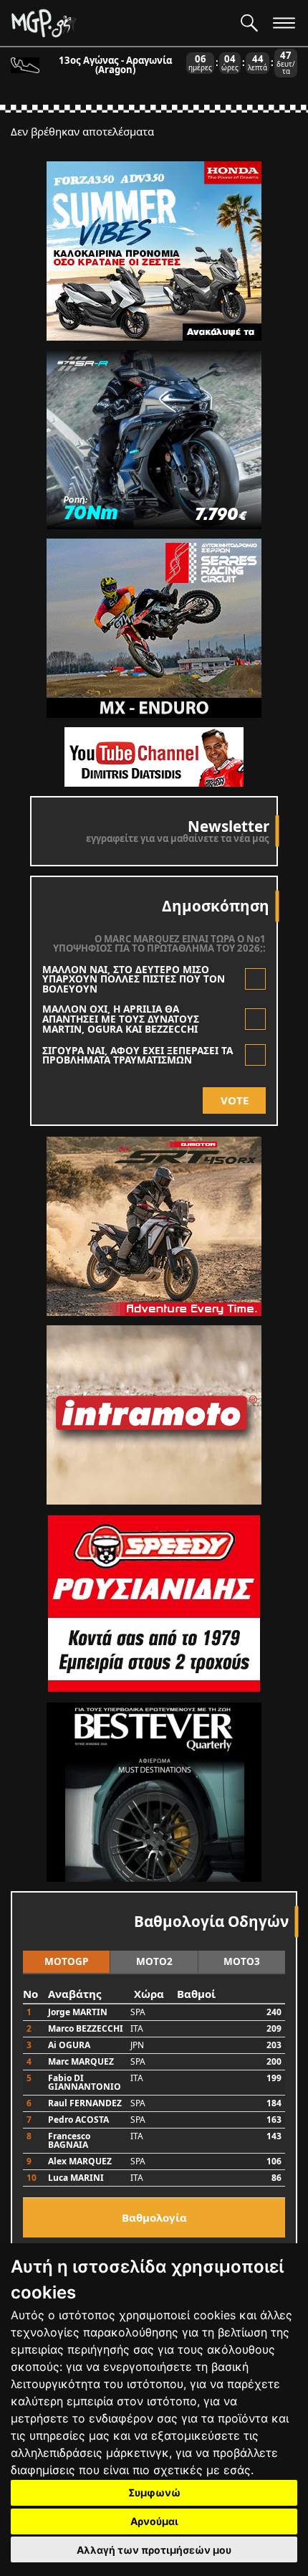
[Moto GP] (120, 23)
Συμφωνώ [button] (154, 2492)
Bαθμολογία (154, 2217)
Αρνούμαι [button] (154, 2521)
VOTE (235, 1100)
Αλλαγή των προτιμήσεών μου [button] (154, 2550)
